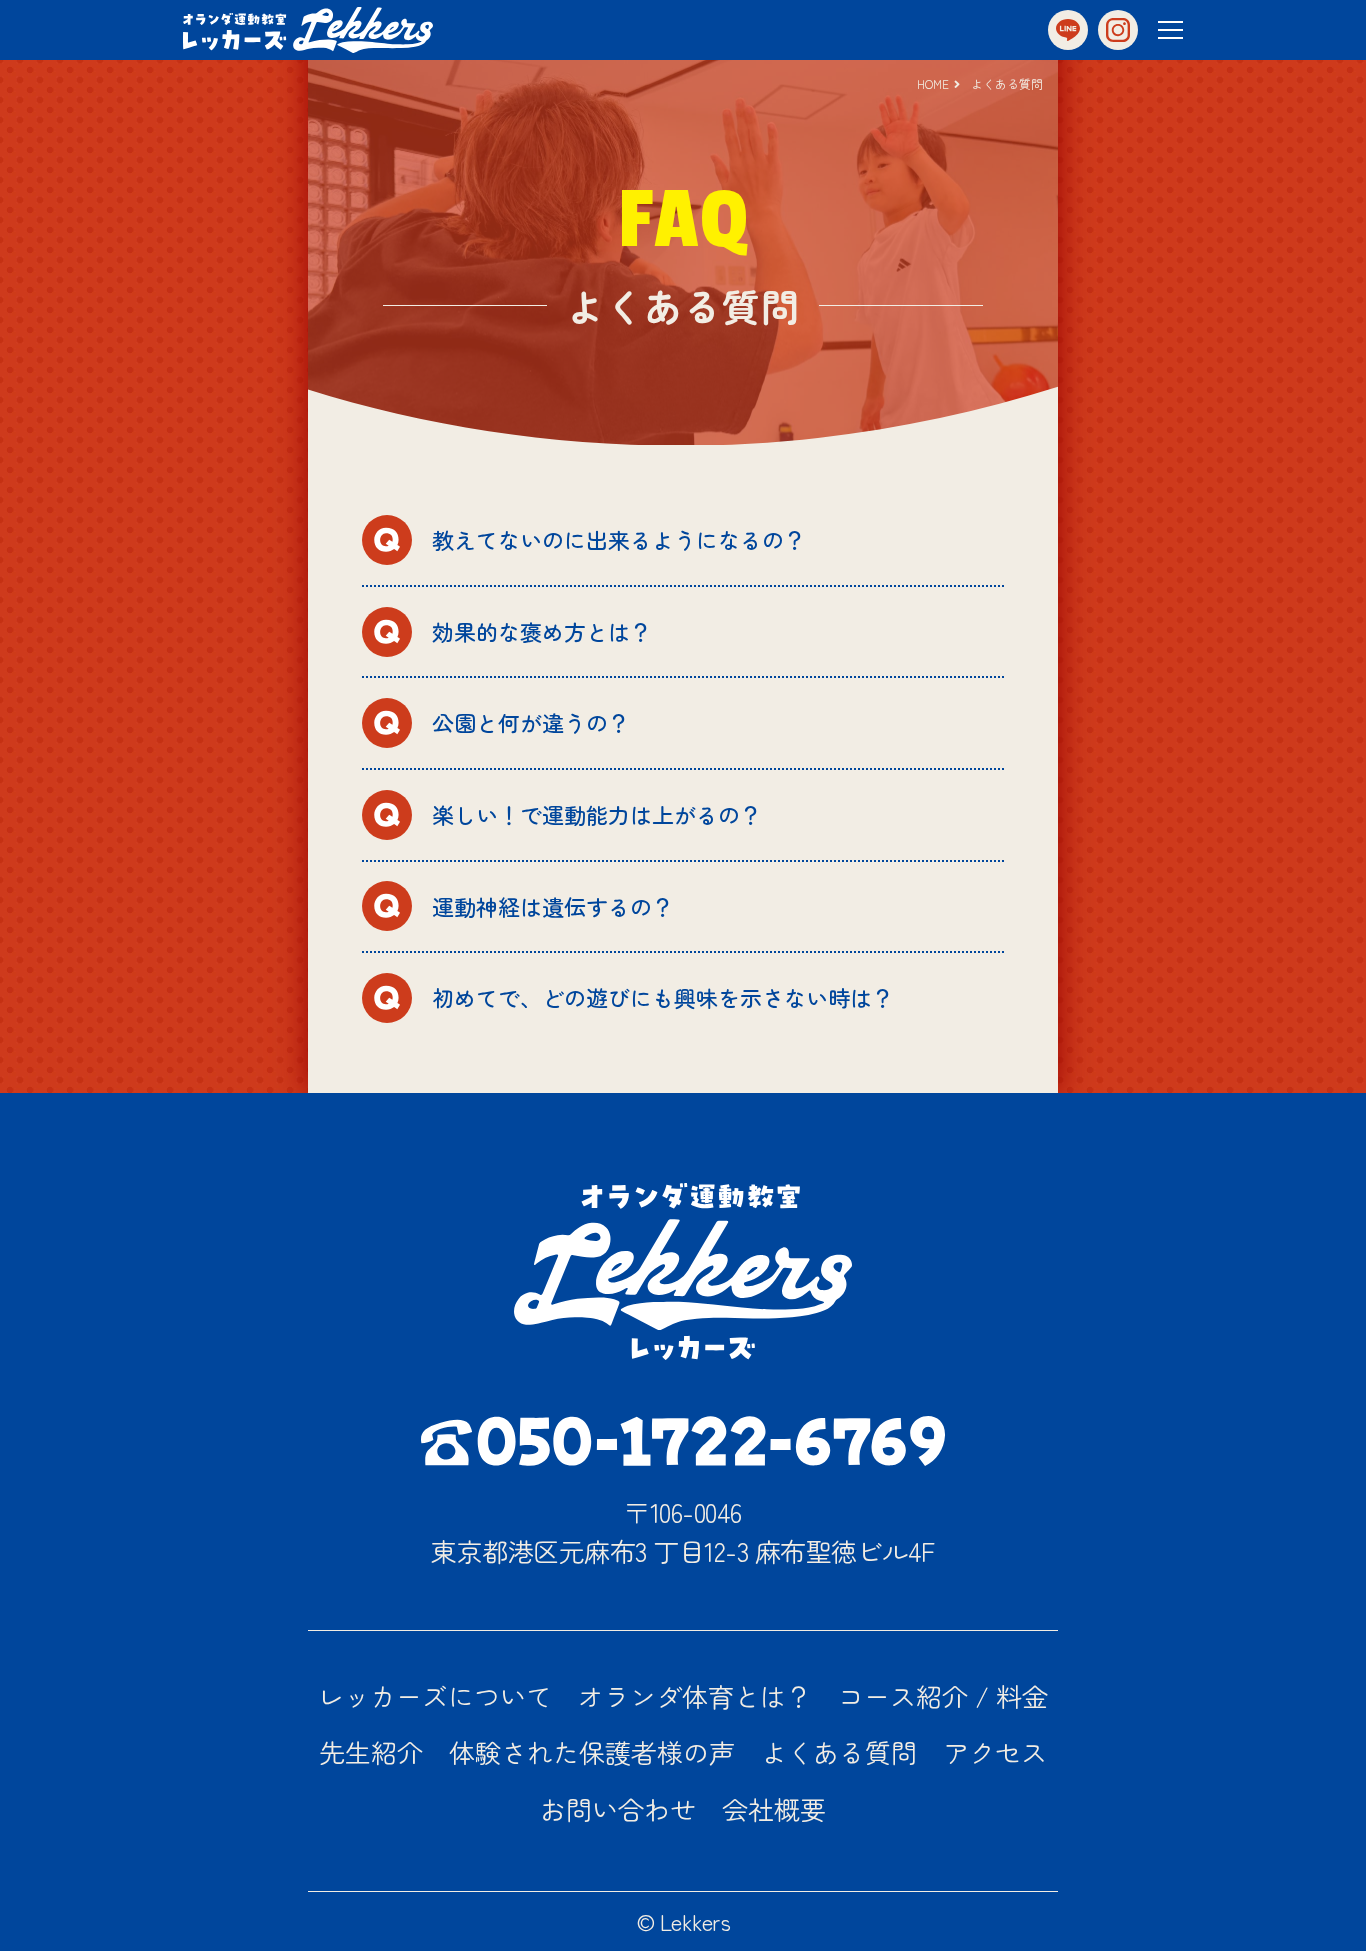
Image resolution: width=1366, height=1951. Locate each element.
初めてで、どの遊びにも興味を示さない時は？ (663, 997)
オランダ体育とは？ (695, 1695)
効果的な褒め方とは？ (542, 631)
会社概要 (774, 1808)
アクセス (995, 1751)
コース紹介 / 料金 (943, 1695)
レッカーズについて (435, 1695)
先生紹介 (371, 1751)
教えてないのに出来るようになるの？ (619, 539)
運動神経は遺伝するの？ (553, 906)
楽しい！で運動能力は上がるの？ (597, 814)
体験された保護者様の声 (592, 1751)
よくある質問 (839, 1751)
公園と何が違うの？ (531, 722)
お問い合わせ (618, 1808)
